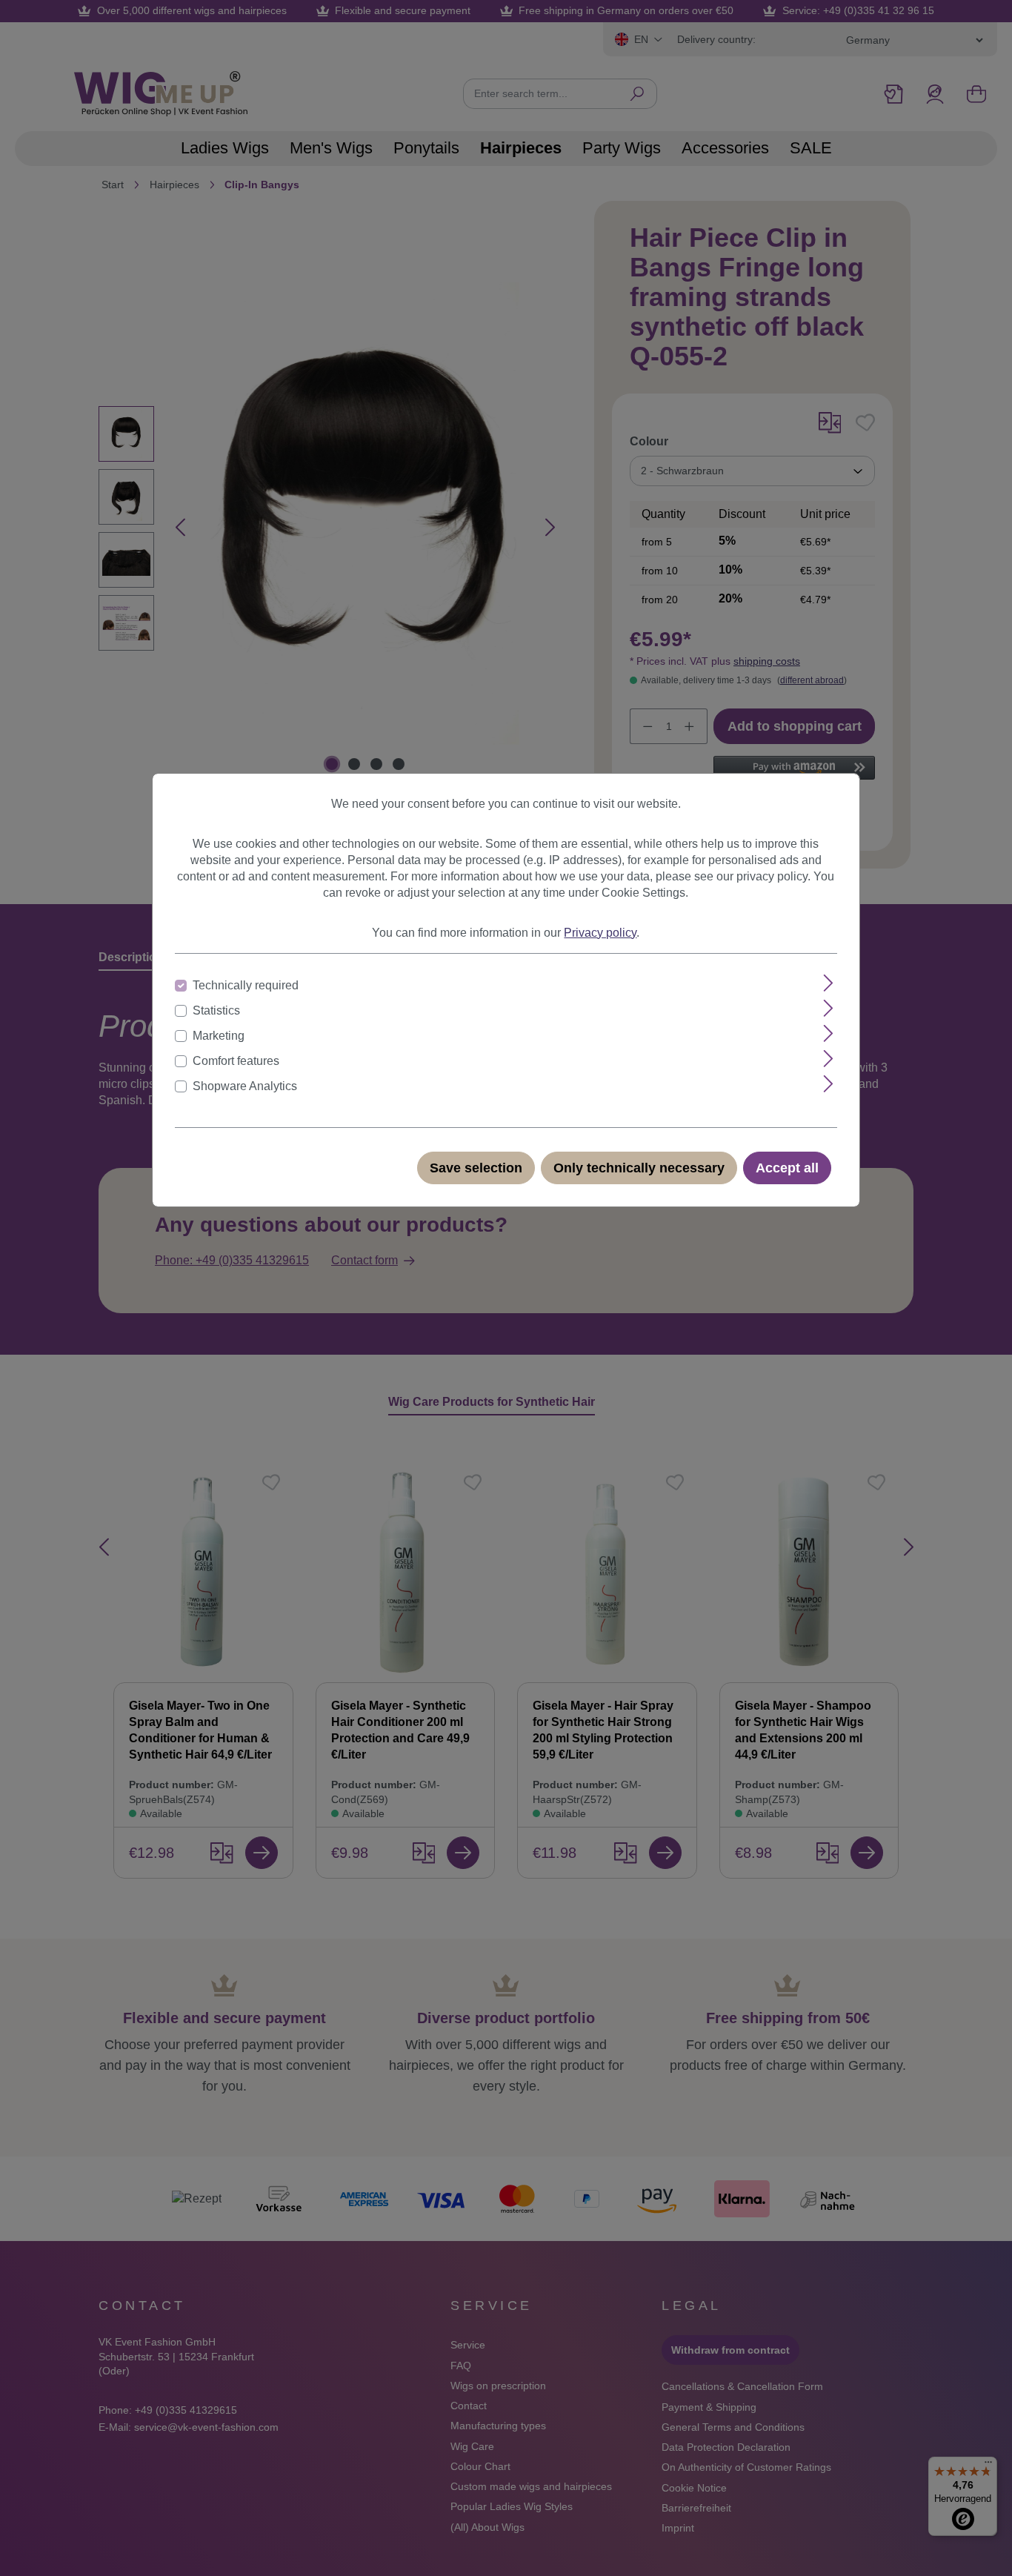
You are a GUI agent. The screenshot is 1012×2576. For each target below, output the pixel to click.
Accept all (787, 1168)
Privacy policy (600, 933)
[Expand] (829, 983)
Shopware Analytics (245, 1086)
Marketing (219, 1036)
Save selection (476, 1168)
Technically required (246, 985)
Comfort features (236, 1061)
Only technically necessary (639, 1168)
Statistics (216, 1010)
